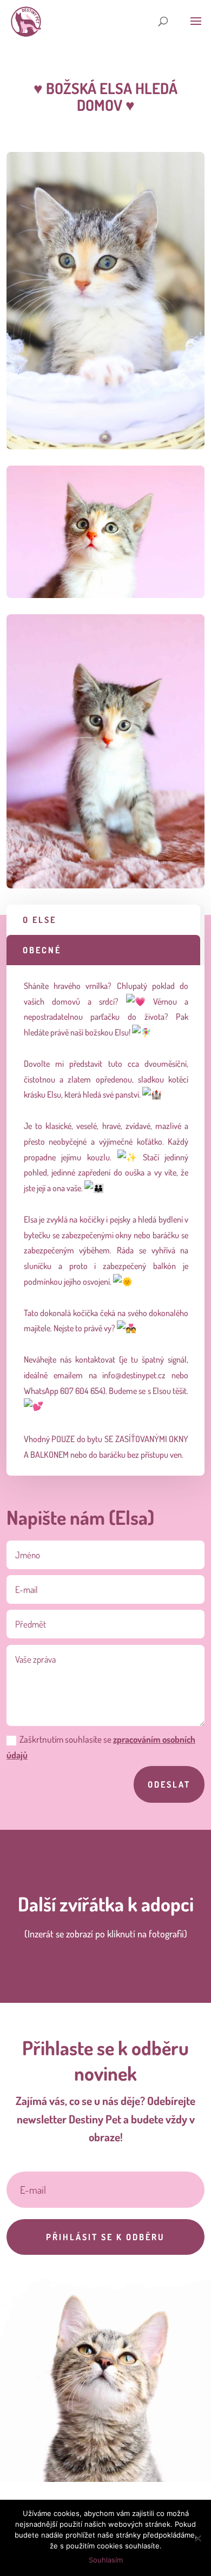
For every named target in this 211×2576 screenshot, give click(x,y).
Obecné (42, 950)
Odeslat (169, 1784)
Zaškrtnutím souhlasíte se (101, 1747)
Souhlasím (106, 2560)
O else (39, 920)
